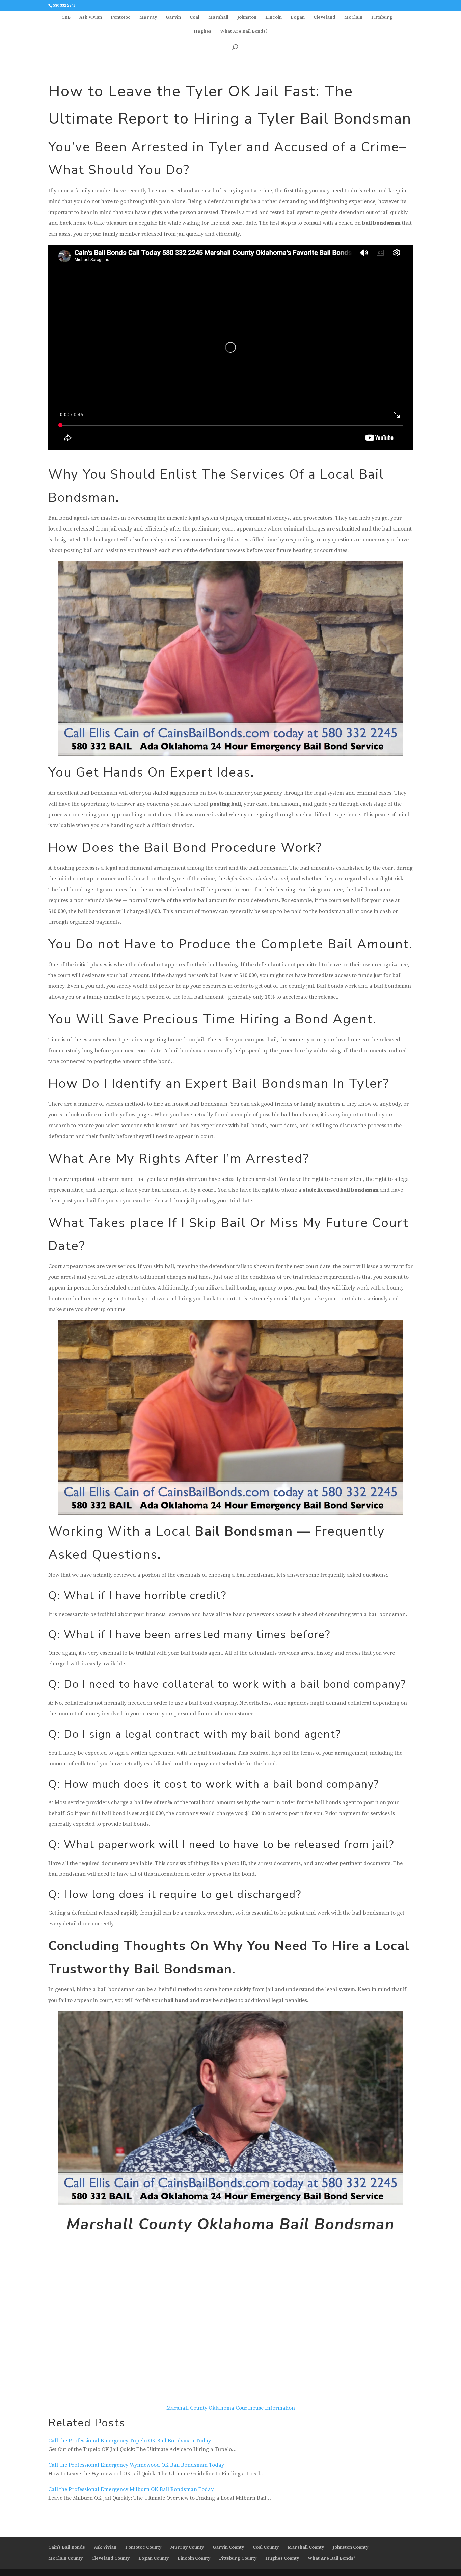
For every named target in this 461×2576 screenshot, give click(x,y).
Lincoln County (194, 2558)
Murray (148, 18)
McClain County (65, 2558)
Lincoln (274, 18)
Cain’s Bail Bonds (67, 2547)
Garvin (173, 18)
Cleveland (324, 18)
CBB (66, 18)
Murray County (187, 2547)
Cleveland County (111, 2558)
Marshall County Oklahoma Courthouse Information (231, 2408)
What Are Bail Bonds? (244, 32)
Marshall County (306, 2547)
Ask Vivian (91, 18)
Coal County (266, 2547)
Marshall (218, 18)
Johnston (247, 18)
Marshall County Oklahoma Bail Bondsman (231, 2225)
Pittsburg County (238, 2558)
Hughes (202, 32)
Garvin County (228, 2547)
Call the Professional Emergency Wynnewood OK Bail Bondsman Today (136, 2465)
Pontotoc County (143, 2547)
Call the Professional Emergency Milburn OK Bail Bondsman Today (131, 2489)
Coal (195, 18)
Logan (298, 18)
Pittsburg (382, 18)
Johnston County (350, 2547)
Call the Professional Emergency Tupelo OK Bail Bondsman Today (130, 2441)
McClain (353, 18)
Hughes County (282, 2558)
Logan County (154, 2558)
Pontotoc (121, 18)
